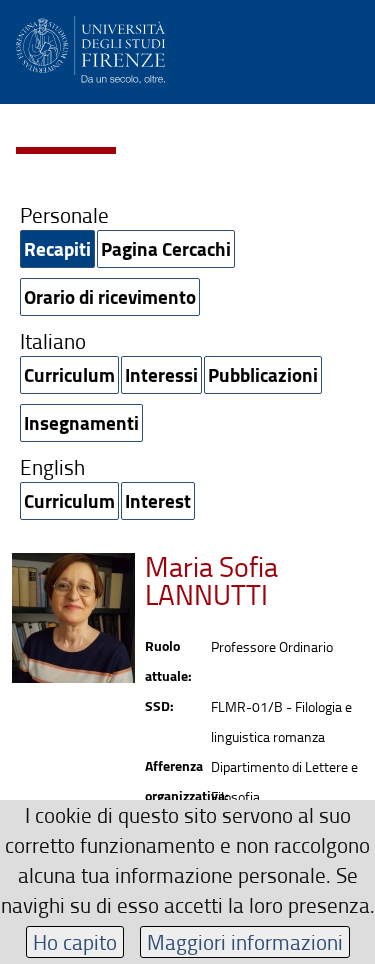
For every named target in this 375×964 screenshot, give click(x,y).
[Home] (90, 46)
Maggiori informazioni (245, 941)
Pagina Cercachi (166, 248)
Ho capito (75, 941)
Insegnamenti (81, 422)
